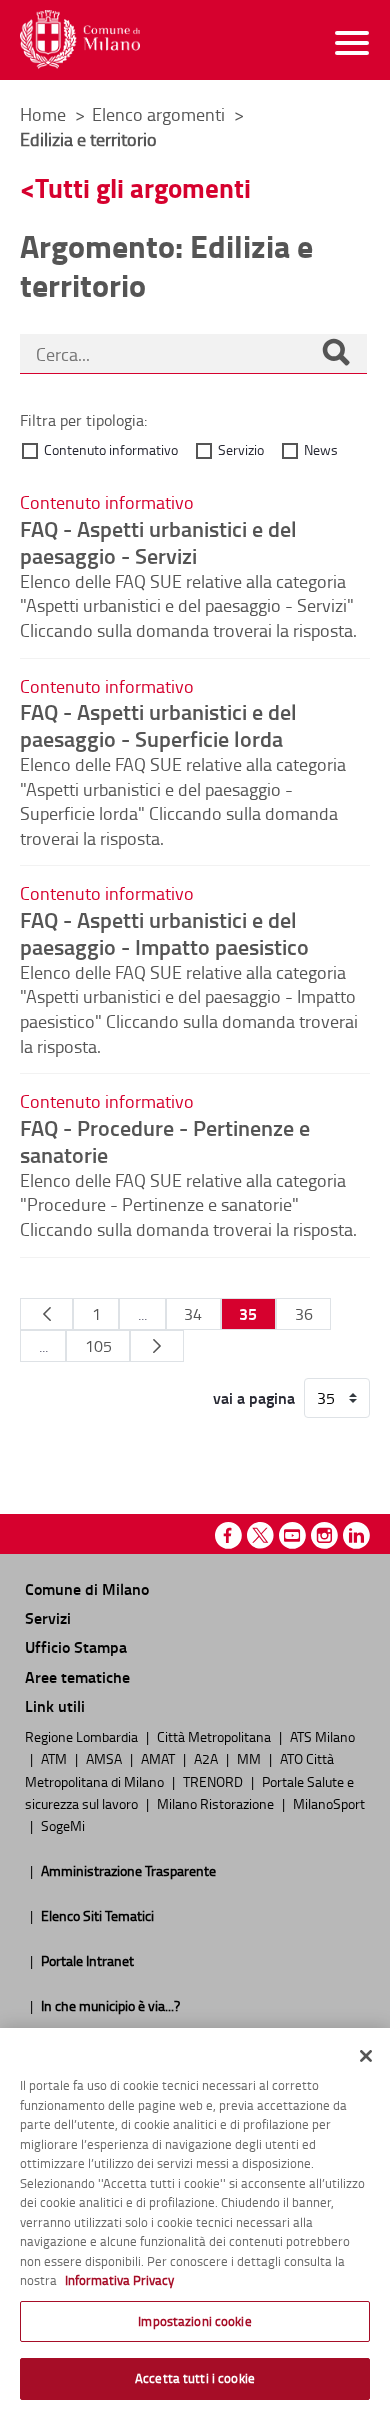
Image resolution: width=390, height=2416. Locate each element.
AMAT (159, 1758)
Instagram (324, 1535)
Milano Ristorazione (217, 1803)
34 (193, 1314)
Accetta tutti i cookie (195, 2378)
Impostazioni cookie (194, 2321)
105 (98, 1346)
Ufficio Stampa (76, 1646)
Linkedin (356, 1535)
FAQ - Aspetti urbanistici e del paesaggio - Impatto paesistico (164, 932)
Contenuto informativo (111, 449)
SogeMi (63, 1825)
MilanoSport (329, 1803)
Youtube (292, 1535)
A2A (207, 1758)
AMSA (105, 1758)
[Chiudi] (366, 2056)
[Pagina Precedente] (46, 1314)
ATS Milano (322, 1736)
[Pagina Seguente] (156, 1346)
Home (43, 114)
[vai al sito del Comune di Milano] (80, 39)
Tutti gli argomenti (143, 187)
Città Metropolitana (215, 1736)
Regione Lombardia (83, 1736)
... (142, 1314)
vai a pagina (254, 1398)
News (321, 449)
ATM (55, 1758)
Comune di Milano (87, 1588)
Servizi (48, 1617)
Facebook (228, 1535)
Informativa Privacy (119, 2280)
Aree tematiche (77, 1676)
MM (250, 1758)
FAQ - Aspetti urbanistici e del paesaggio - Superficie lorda (158, 724)
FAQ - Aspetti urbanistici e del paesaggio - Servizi (158, 541)
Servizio (241, 449)
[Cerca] (336, 354)
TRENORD (214, 1781)
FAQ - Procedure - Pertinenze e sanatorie (165, 1140)
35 (248, 1313)
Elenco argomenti (160, 114)
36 (304, 1314)
